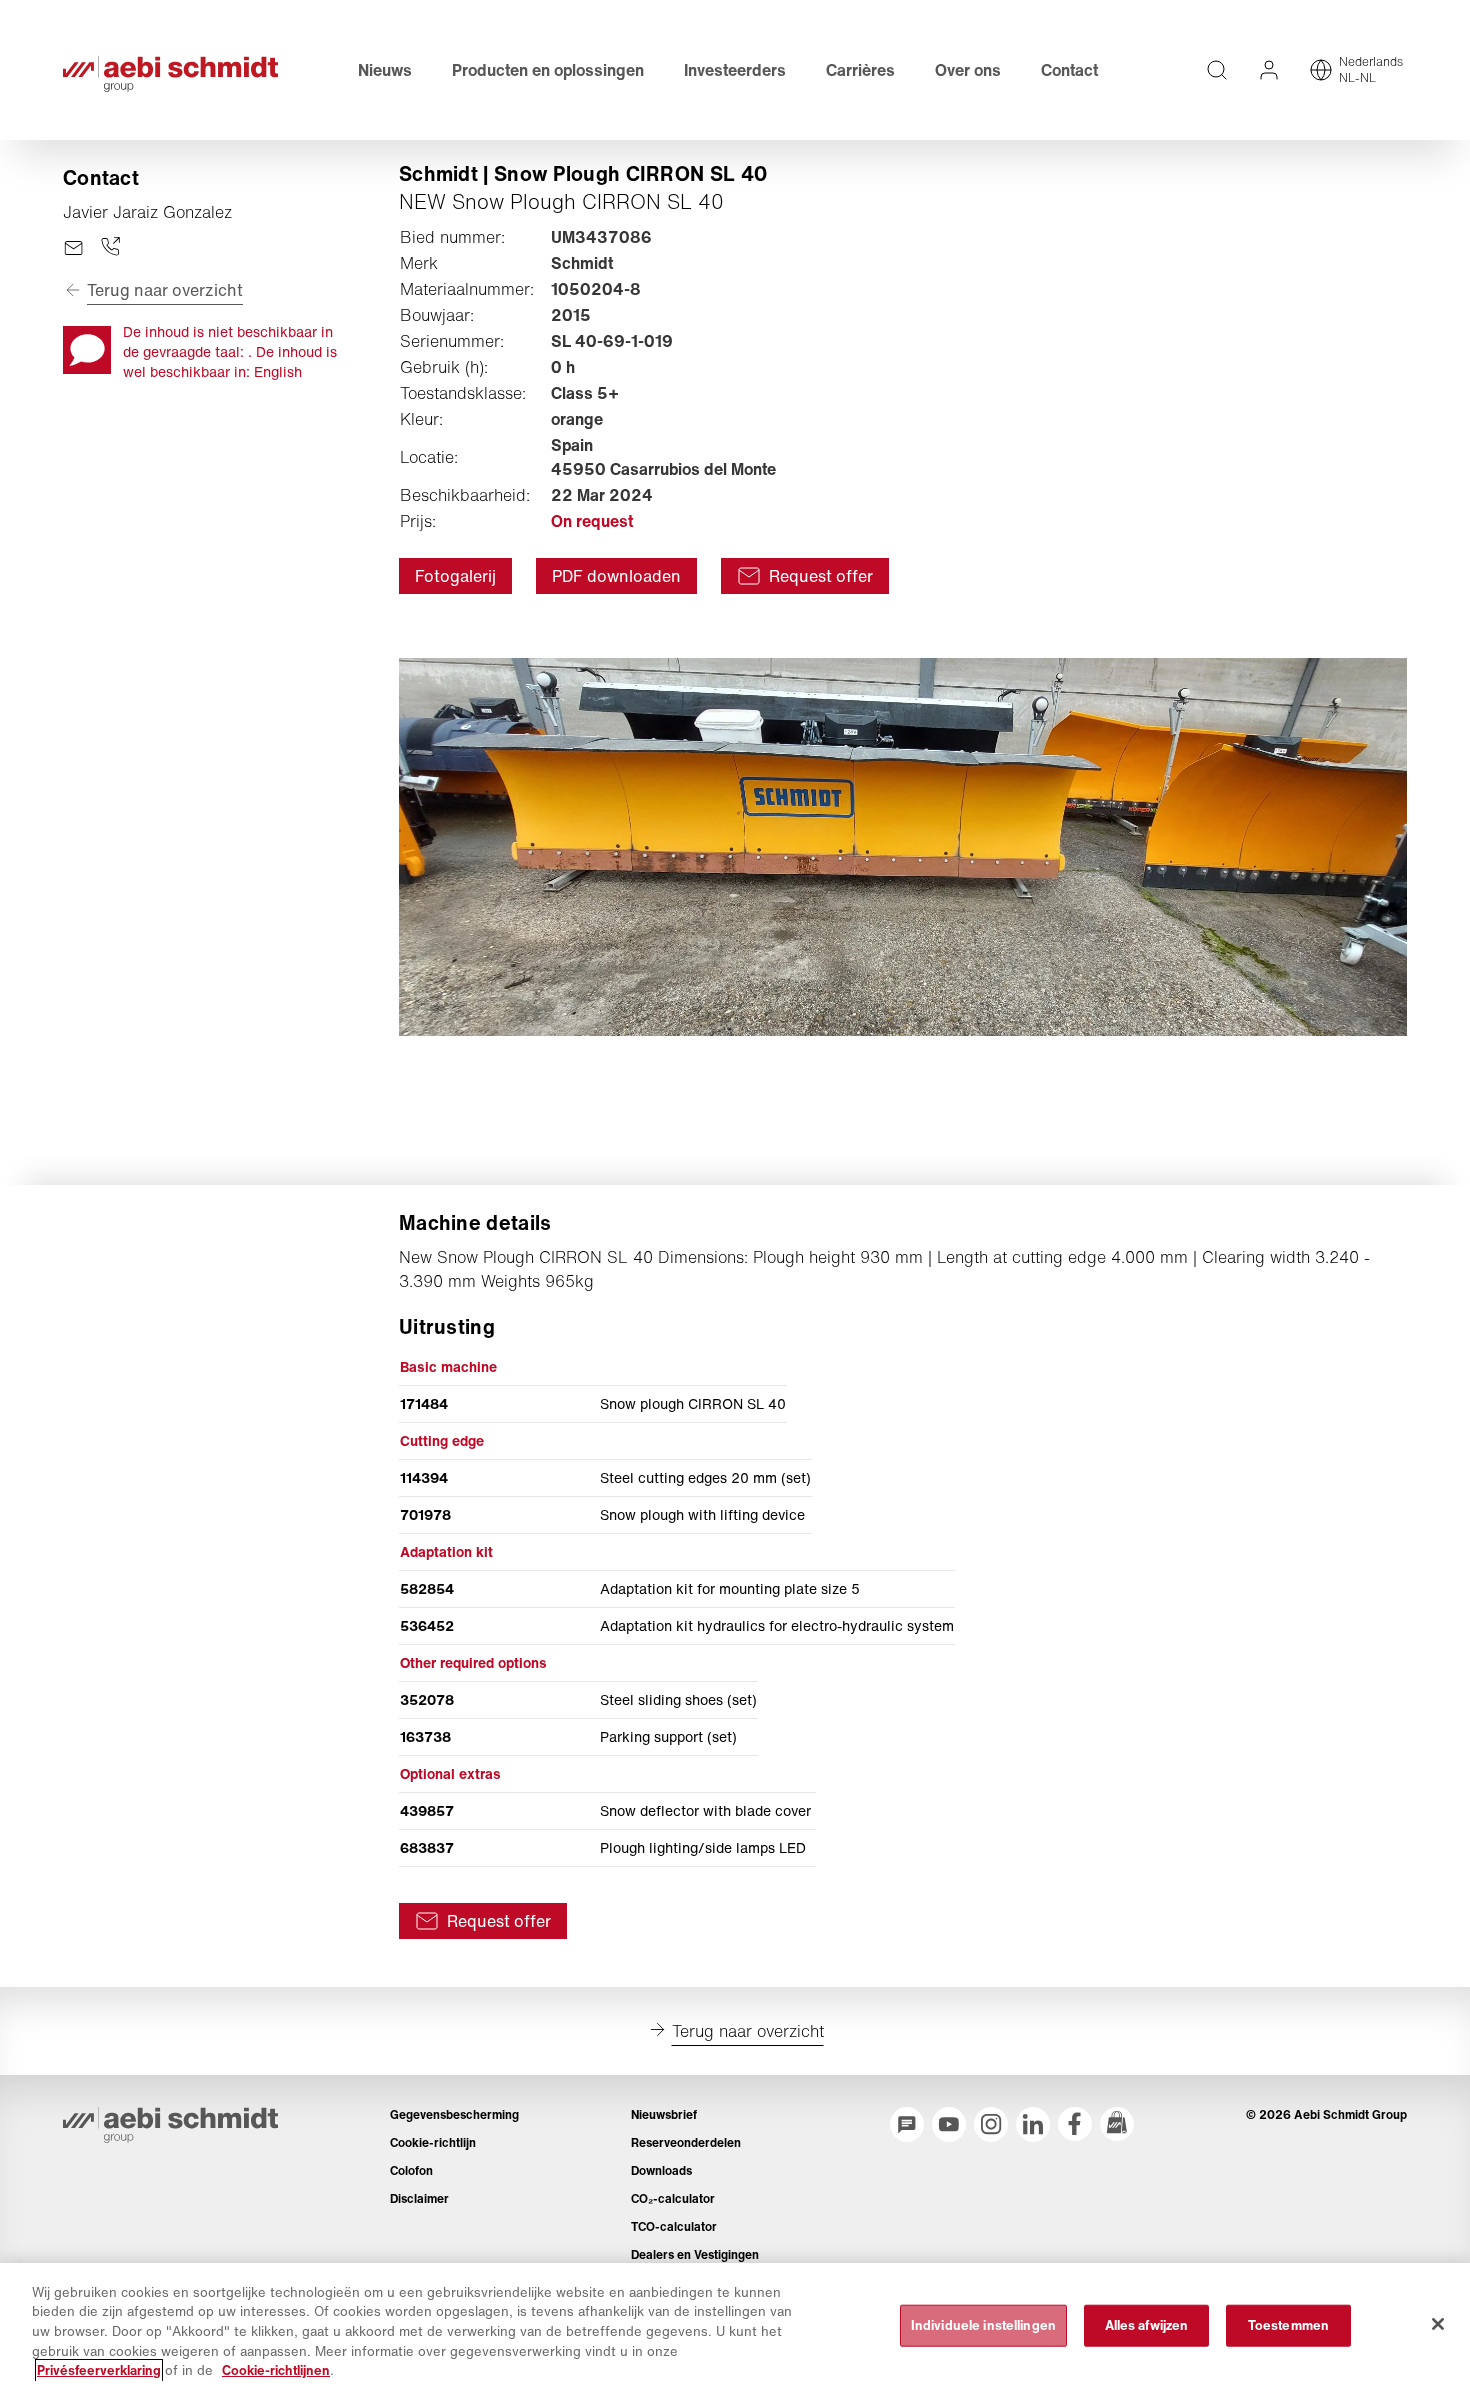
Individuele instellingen (983, 2325)
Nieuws (385, 70)
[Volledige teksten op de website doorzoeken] (1217, 70)
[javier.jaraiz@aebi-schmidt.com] (73, 248)
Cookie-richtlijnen (276, 2370)
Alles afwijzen (1147, 2325)
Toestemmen (1288, 2325)
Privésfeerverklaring (99, 2370)
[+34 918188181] (110, 248)
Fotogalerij (455, 576)
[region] (735, 2327)
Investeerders (735, 70)
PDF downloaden (616, 576)
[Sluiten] (1438, 2324)
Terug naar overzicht (165, 290)
